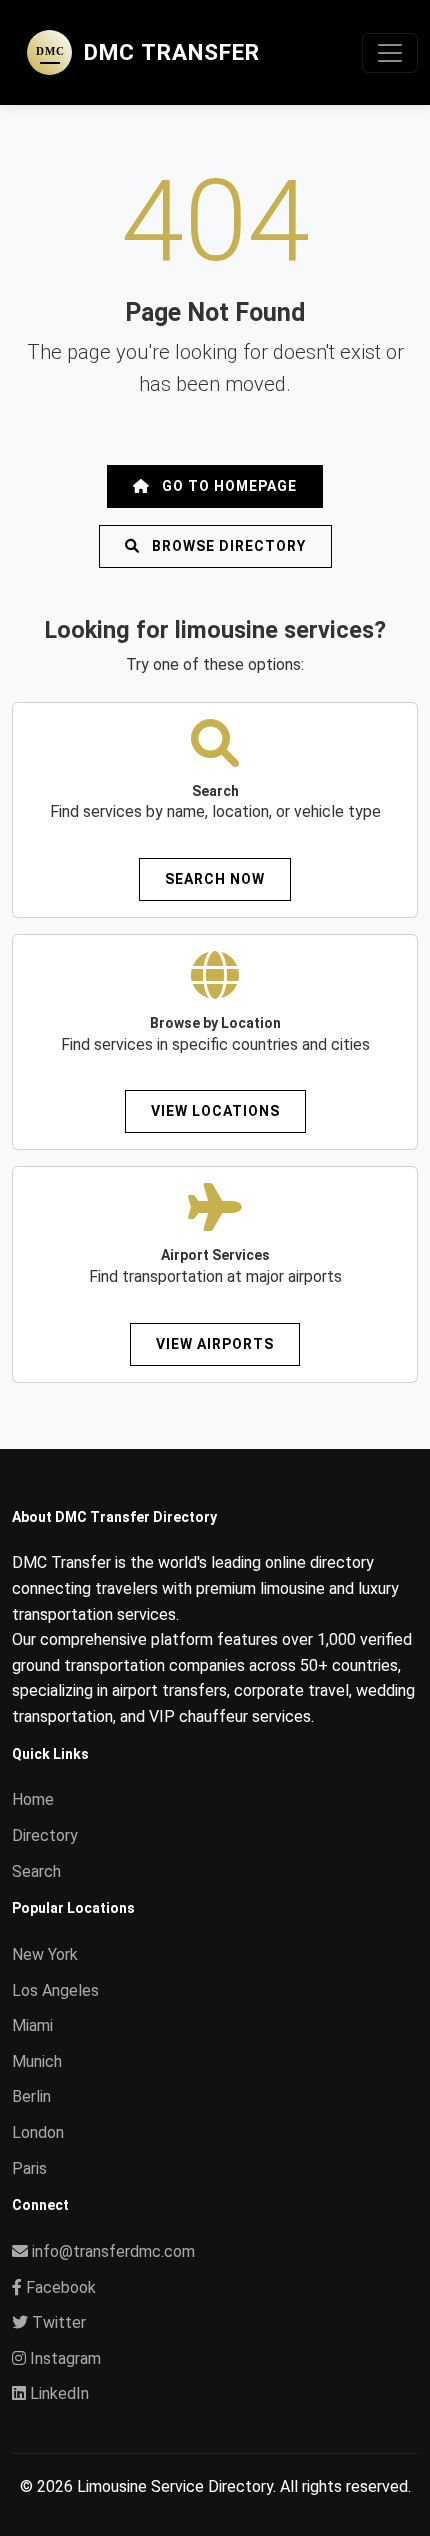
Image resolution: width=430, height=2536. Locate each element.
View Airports (215, 1344)
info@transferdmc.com (113, 2251)
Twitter (57, 2322)
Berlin (31, 2096)
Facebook (59, 2287)
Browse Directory (227, 546)
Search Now (215, 879)
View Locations (215, 1111)
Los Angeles (55, 1990)
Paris (29, 2168)
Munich (37, 2061)
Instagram (63, 2358)
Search (36, 1871)
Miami (32, 2025)
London (38, 2132)
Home (33, 1799)
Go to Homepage (227, 486)
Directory (45, 1835)
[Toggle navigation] (390, 53)
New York (45, 1954)
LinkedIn (57, 2393)
